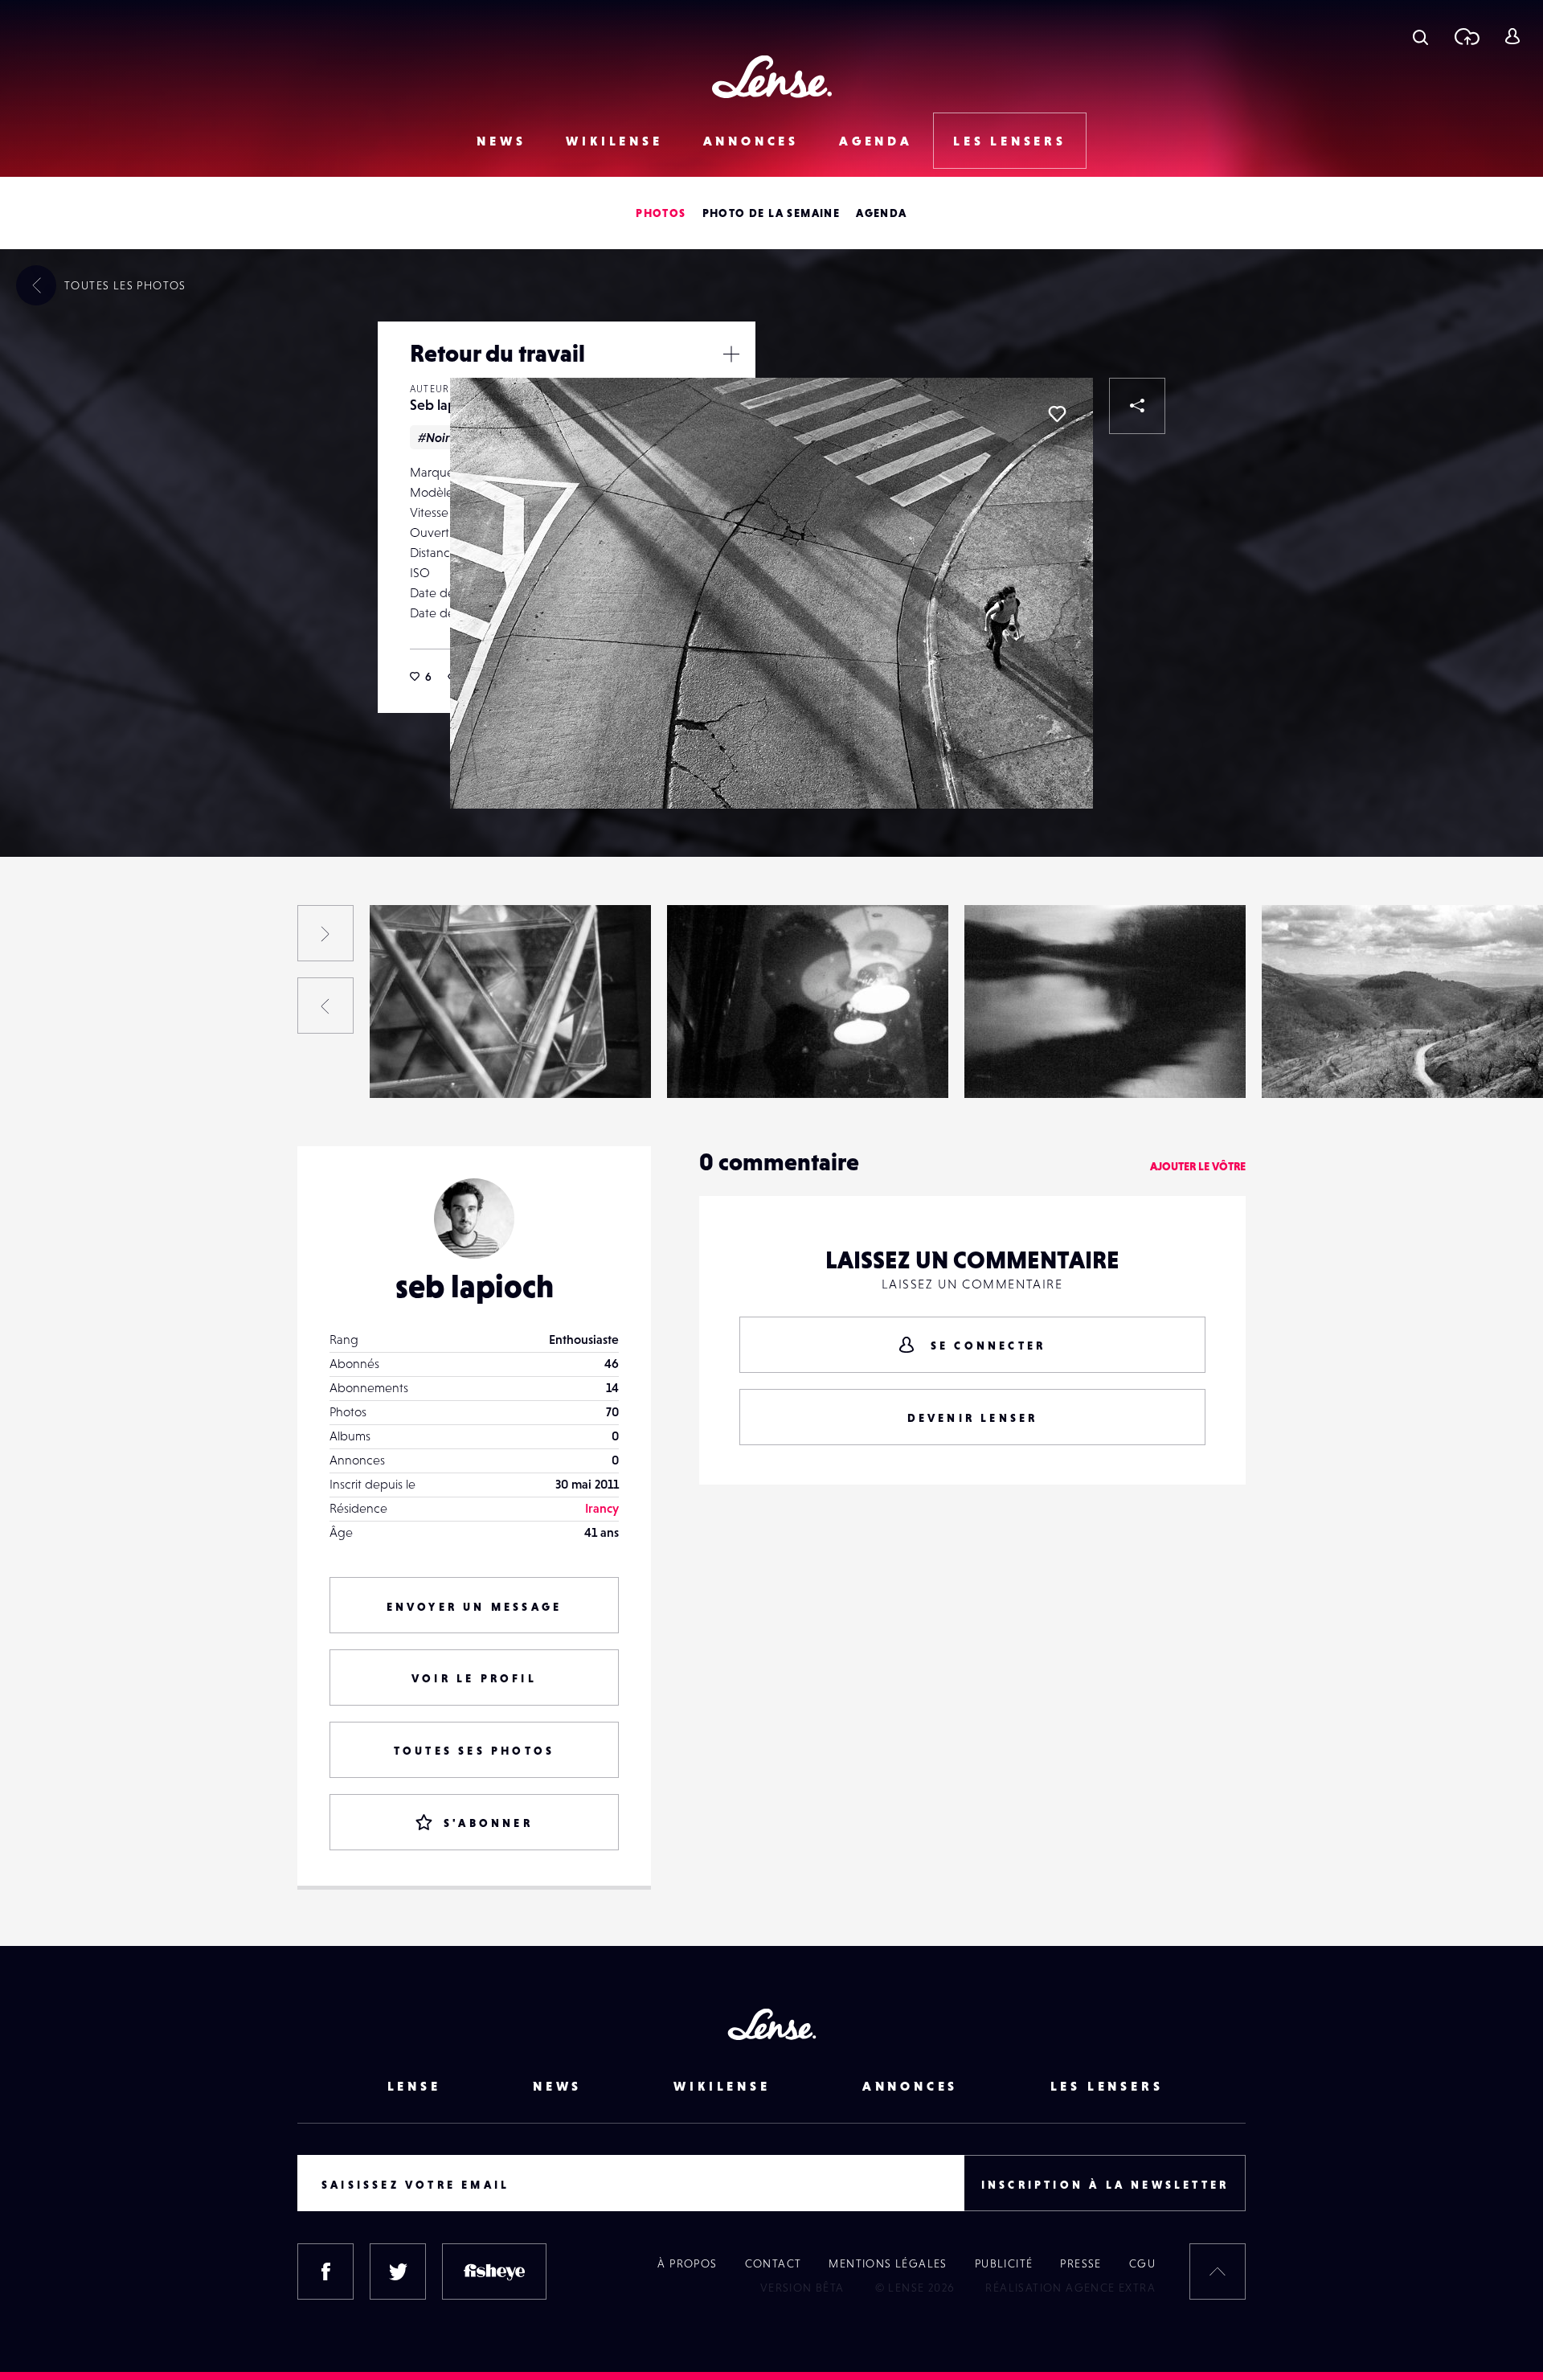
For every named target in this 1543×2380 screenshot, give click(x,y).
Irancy (602, 1508)
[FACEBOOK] (325, 2271)
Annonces (751, 141)
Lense (414, 2086)
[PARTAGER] (1137, 406)
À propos (687, 2263)
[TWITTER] (398, 2271)
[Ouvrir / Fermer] (731, 354)
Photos (661, 213)
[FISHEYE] (494, 2271)
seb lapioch (475, 1286)
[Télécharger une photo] (1466, 36)
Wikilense (614, 141)
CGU (1142, 2263)
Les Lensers (1010, 141)
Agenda (876, 141)
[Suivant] (325, 933)
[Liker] (1057, 414)
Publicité (1004, 2263)
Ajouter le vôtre (1198, 1166)
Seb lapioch (446, 405)
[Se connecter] (1512, 36)
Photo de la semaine (771, 213)
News (501, 141)
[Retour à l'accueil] (772, 77)
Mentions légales (888, 2263)
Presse (1081, 2263)
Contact (774, 2263)
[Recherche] (1420, 36)
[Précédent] (325, 1006)
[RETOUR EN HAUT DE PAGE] (1218, 2271)
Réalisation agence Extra (1070, 2288)
